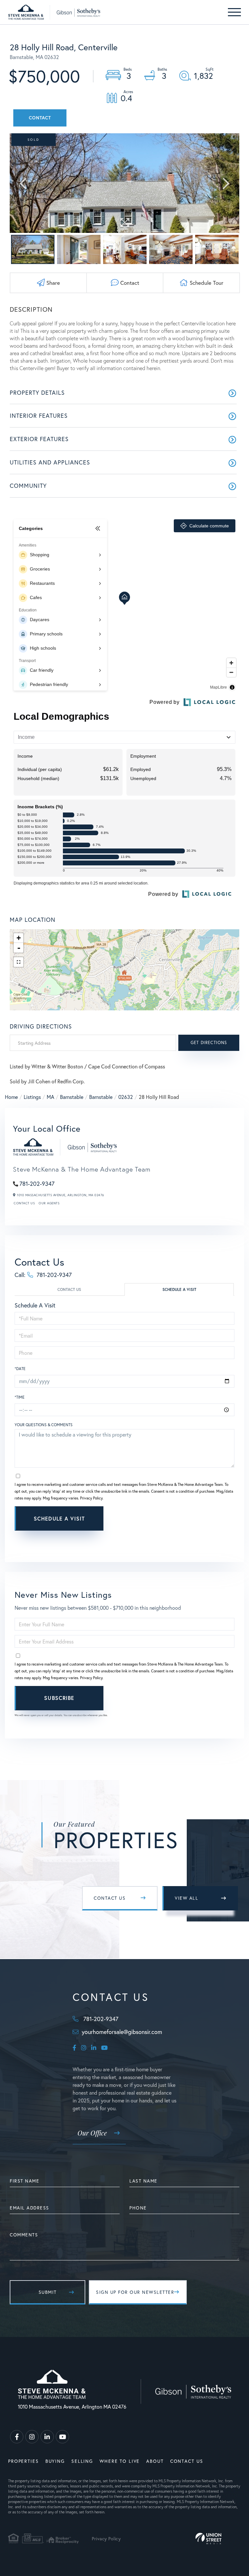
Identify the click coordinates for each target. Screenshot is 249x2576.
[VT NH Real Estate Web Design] (208, 2539)
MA (50, 1097)
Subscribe (59, 1698)
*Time (20, 1397)
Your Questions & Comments (44, 1425)
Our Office (92, 2133)
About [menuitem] (155, 2461)
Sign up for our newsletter (135, 2292)
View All (186, 1898)
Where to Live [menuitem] (120, 2461)
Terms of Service (161, 1537)
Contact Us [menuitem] (187, 2461)
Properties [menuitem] (24, 2461)
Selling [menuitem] (82, 2461)
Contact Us (24, 1203)
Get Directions (209, 1043)
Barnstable (72, 1097)
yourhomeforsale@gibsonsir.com (122, 2032)
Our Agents (49, 1203)
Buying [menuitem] (55, 2461)
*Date (20, 1369)
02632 (126, 1097)
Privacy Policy (91, 1498)
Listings (32, 1097)
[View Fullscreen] (18, 962)
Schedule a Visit (179, 1289)
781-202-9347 (37, 1184)
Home (11, 1097)
